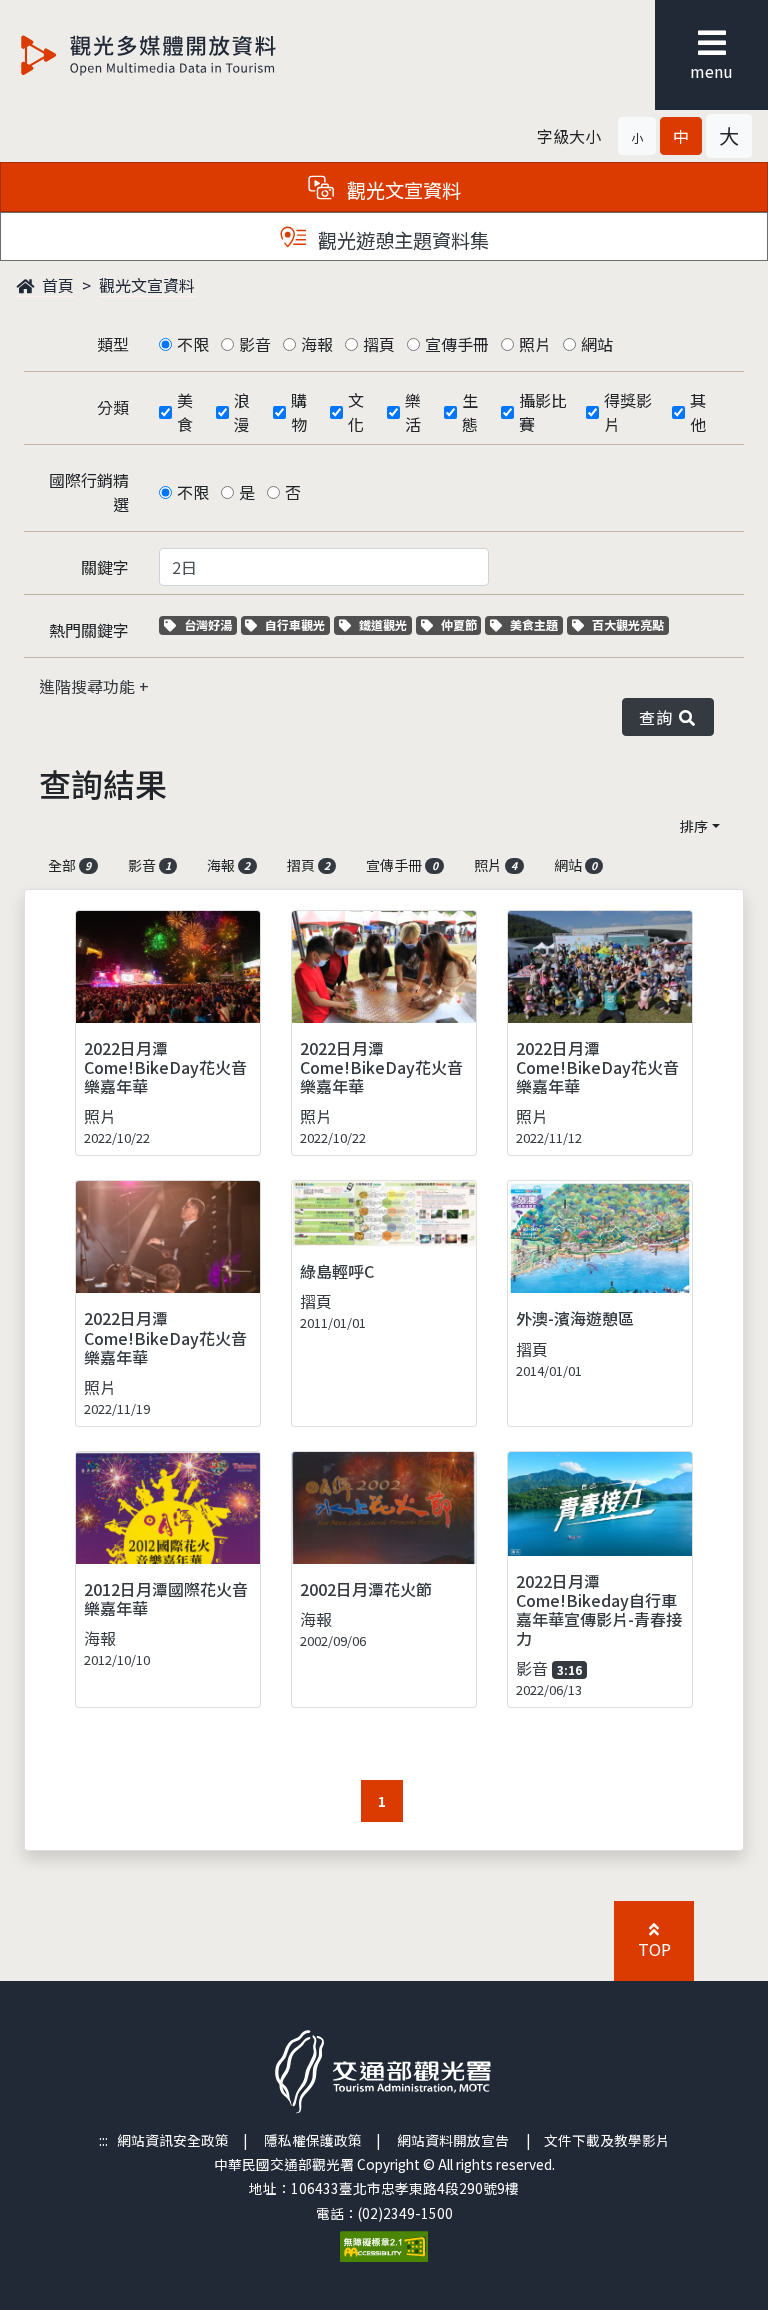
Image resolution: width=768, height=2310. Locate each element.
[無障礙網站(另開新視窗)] (384, 2244)
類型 (113, 344)
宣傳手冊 (457, 344)
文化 (356, 412)
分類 (113, 407)
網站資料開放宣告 (453, 2140)
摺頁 (379, 344)
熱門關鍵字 (89, 630)
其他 (698, 412)
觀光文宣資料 (147, 285)
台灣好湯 (210, 624)
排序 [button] (694, 826)
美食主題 (536, 624)
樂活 (413, 412)
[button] (637, 136)
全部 (69, 865)
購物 (299, 412)
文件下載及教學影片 (607, 2140)
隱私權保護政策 (313, 2140)
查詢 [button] (659, 717)
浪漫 (242, 412)
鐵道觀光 (385, 624)
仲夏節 (461, 624)
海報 (317, 344)
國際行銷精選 (89, 492)
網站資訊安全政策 (173, 2140)
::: (103, 2140)
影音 (255, 344)
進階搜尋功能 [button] (89, 686)
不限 (193, 344)
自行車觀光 (294, 624)
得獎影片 (628, 412)
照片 (535, 344)
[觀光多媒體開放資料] (181, 55)
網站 (597, 344)
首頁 (56, 285)
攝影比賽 (543, 412)
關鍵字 (105, 567)
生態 (470, 412)
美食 (185, 412)
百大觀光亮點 (627, 624)
